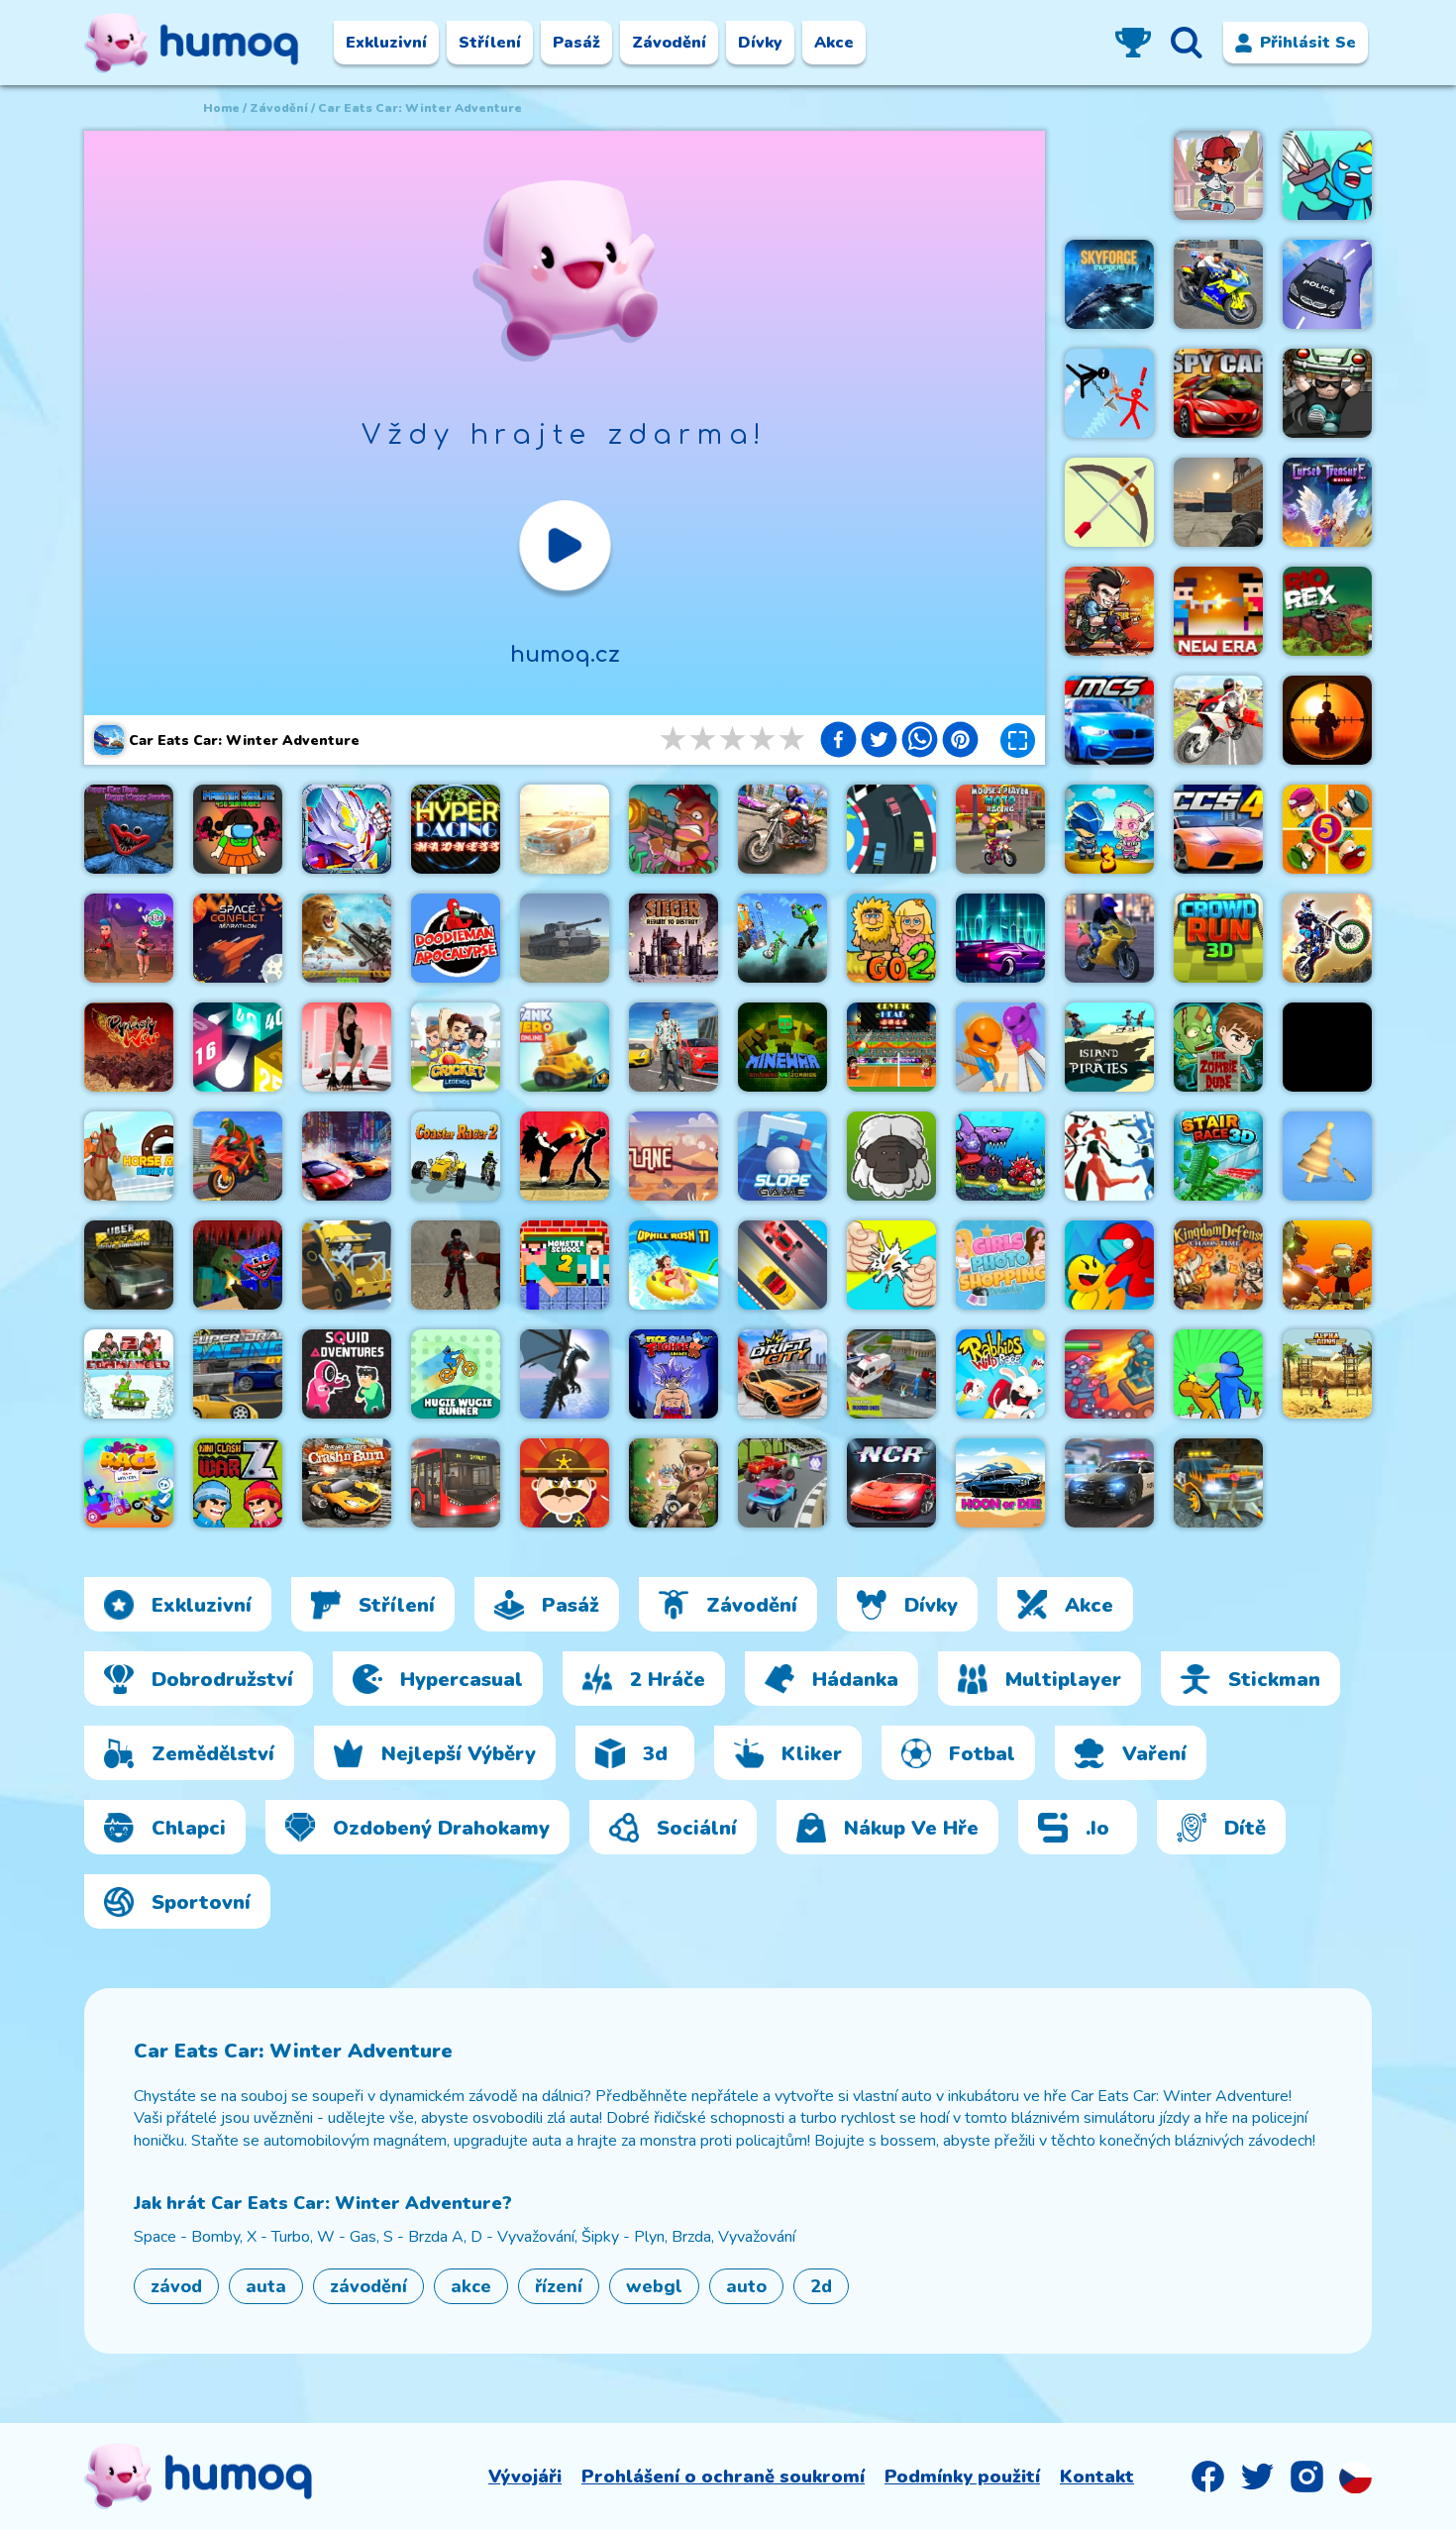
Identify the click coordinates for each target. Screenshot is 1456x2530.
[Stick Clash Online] (1327, 175)
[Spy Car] (1218, 393)
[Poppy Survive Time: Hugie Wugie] (129, 829)
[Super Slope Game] (782, 1156)
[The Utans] (891, 1156)
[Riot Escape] (1109, 1265)
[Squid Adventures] (347, 1374)
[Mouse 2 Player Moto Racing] (1000, 829)
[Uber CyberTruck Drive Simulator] (129, 1265)
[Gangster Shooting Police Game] (674, 1047)
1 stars (675, 739)
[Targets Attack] (1109, 502)
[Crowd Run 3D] (1218, 938)
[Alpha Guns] (1327, 1374)
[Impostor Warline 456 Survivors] (238, 829)
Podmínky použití (962, 2477)
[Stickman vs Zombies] (674, 1483)
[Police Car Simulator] (1109, 1483)
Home (221, 108)
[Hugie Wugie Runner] (456, 1374)
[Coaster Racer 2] (456, 1156)
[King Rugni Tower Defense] (1109, 1374)
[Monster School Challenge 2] (565, 1265)
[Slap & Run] (1218, 1374)
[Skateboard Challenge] (1218, 175)
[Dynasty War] (129, 1047)
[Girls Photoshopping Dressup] (1000, 1265)
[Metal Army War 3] (1109, 829)
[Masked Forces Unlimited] (1218, 502)
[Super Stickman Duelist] (1109, 393)
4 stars (764, 739)
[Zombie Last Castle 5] (1327, 829)
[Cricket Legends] (456, 1047)
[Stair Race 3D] (1218, 1156)
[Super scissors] (1000, 1047)
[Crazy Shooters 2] (456, 1265)
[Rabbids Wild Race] (1000, 1374)
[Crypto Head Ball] (891, 1047)
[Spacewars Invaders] (1109, 284)
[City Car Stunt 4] (1218, 829)
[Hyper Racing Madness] (456, 829)
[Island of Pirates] (1109, 1047)
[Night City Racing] (891, 1483)
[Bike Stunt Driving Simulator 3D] (238, 1156)
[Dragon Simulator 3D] (565, 1374)
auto (746, 2286)
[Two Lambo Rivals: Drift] (347, 1156)
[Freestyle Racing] (782, 1265)
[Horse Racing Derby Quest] (129, 1156)
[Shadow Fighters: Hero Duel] (565, 1156)
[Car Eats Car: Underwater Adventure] (1000, 1156)
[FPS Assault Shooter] (1327, 1047)
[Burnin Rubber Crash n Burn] (347, 1483)
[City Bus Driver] (456, 1483)
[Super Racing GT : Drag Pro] (238, 1374)
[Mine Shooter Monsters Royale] (238, 1265)
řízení (559, 2286)
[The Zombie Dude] (1218, 1047)
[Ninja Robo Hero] (347, 829)
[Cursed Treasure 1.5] (1327, 502)
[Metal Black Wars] (1109, 611)
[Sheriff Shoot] (565, 1483)
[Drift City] (782, 1374)
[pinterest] (960, 742)
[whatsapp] (920, 742)
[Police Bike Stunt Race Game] (1218, 284)
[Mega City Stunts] (1109, 720)
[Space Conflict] (238, 938)
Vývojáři (525, 2477)
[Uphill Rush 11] (674, 1265)
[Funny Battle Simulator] (1109, 1156)
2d (821, 2286)
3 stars (734, 739)
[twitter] (879, 742)
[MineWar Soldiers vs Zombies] (782, 1047)
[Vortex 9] (129, 938)
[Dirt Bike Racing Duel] (1327, 938)
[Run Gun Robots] (1327, 1265)
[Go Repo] (1327, 393)
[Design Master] (1327, 1156)
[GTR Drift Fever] (565, 829)
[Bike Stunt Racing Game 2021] (782, 829)
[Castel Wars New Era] (1218, 611)
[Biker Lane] (674, 1156)
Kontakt (1097, 2477)
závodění (279, 108)
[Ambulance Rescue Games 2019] (891, 1374)
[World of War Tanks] (565, 938)
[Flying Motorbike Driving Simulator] (1218, 720)
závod (176, 2286)
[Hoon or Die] (1000, 1483)
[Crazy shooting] (238, 1047)
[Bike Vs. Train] (782, 938)
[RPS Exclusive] (891, 1265)
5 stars (793, 739)
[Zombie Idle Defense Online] (674, 829)
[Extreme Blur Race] (782, 1483)
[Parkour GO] (347, 1047)
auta (266, 2286)
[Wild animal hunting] (347, 938)
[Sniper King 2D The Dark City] (1327, 720)
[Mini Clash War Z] (238, 1483)
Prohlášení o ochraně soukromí (723, 2477)
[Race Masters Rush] (129, 1483)
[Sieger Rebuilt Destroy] (674, 938)
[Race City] (891, 829)
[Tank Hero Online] (565, 1047)
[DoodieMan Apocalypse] (456, 938)
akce (471, 2286)
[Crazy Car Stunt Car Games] (1327, 284)
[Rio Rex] (1327, 611)
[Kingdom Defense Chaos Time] (1218, 1265)
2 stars (704, 739)
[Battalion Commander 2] (129, 1374)
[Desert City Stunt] (1218, 1483)
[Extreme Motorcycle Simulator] (1109, 938)
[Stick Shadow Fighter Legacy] (674, 1374)
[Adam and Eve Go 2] (891, 938)
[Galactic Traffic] (1000, 938)
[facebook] (838, 742)
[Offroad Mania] (347, 1265)
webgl (654, 2286)
